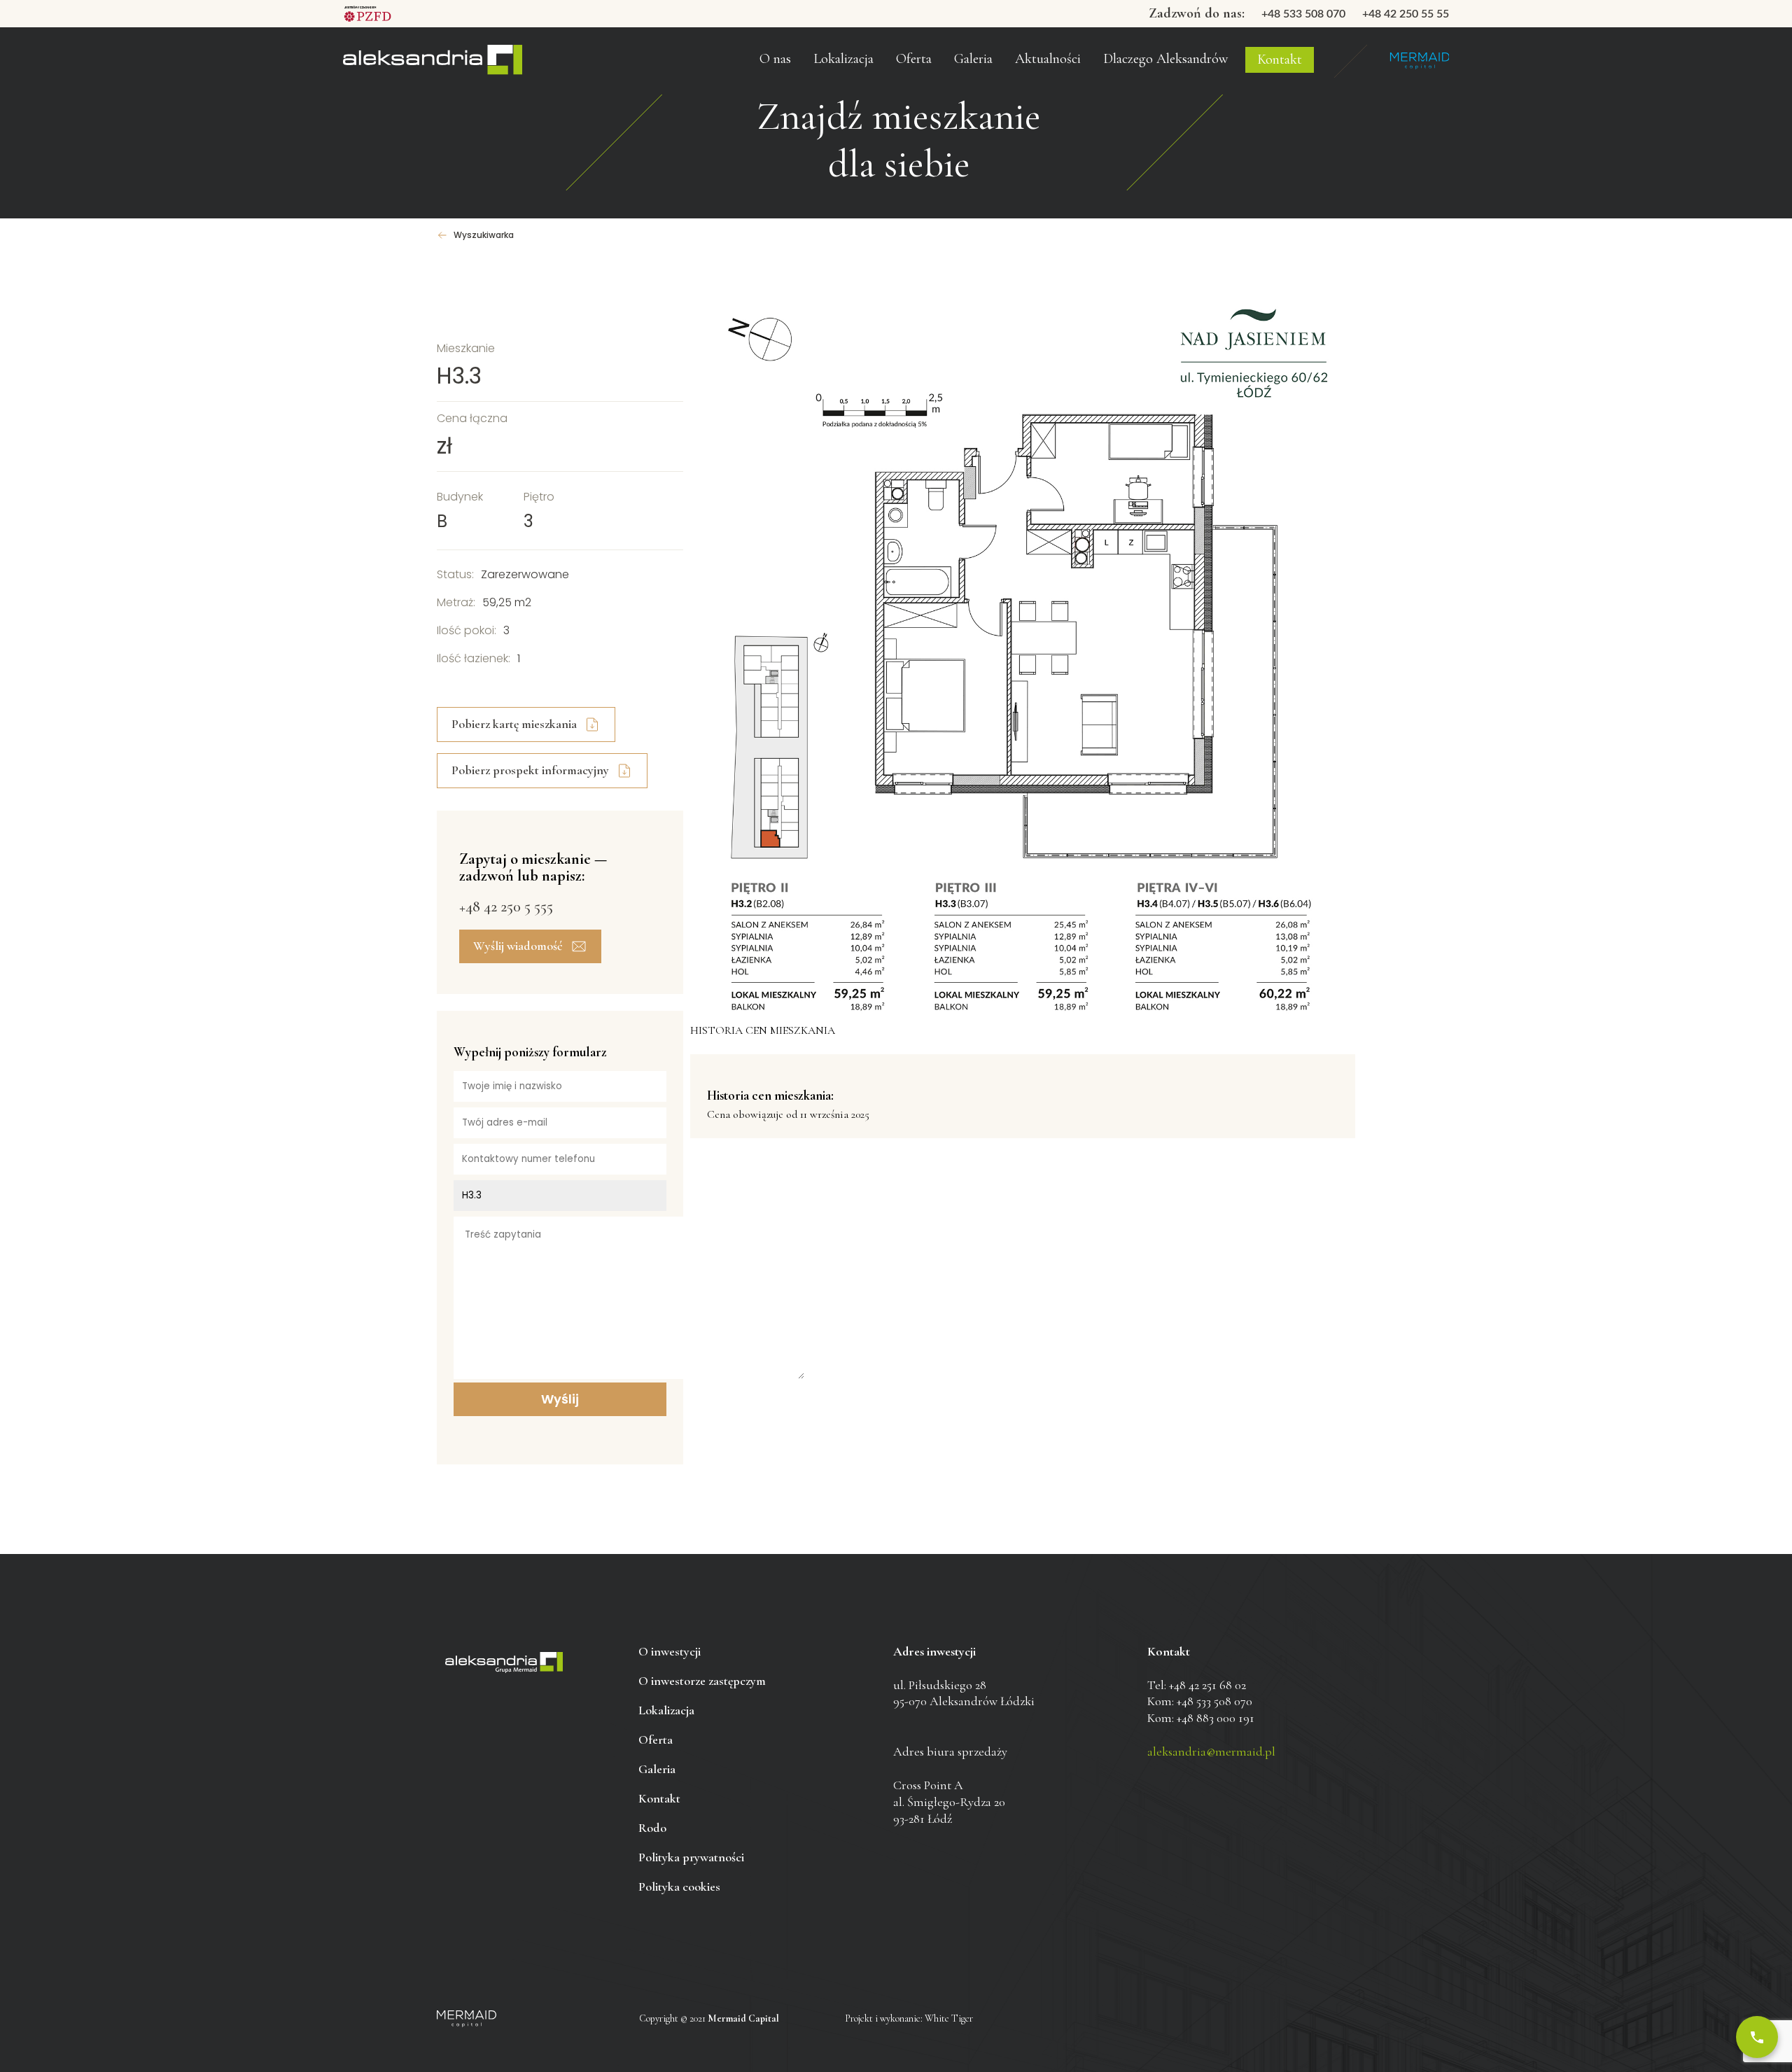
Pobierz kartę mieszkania (514, 724)
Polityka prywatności (691, 1857)
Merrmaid (1419, 61)
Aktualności (1048, 59)
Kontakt (1280, 59)
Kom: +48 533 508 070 (1200, 1701)
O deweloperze (785, 66)
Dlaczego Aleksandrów (1165, 59)
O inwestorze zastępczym (808, 34)
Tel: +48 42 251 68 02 (1197, 1685)
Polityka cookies (679, 1886)
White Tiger (949, 2018)
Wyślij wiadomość (518, 946)
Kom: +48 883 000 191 (1201, 1718)
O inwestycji (670, 1651)
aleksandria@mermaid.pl (1211, 1751)
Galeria (973, 59)
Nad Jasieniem (433, 61)
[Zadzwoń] (1757, 2037)
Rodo (652, 1828)
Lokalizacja (666, 1710)
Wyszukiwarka (484, 235)
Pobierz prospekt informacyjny (530, 770)
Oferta (914, 59)
